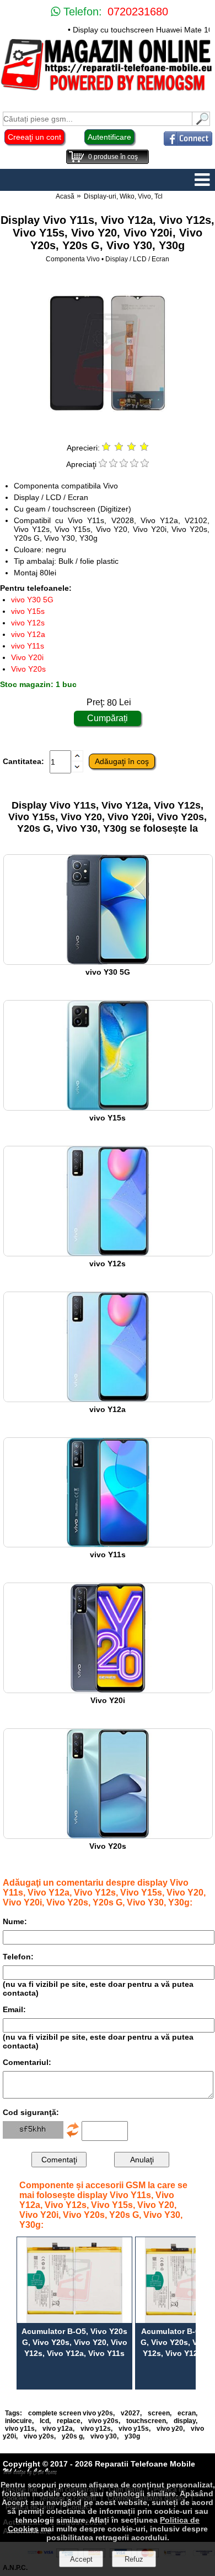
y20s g (72, 2436)
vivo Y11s (28, 646)
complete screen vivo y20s (71, 2413)
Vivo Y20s (28, 669)
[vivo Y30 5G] (108, 962)
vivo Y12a (28, 634)
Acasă (65, 196)
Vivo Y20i (27, 657)
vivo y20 (170, 2429)
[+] (77, 759)
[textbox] (98, 119)
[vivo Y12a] (108, 1399)
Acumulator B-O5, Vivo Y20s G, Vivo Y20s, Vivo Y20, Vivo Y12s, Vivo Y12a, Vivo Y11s (74, 2342)
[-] (77, 770)
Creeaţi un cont (34, 137)
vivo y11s (20, 2429)
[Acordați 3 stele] (124, 464)
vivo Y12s (28, 623)
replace (69, 2421)
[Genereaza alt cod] (73, 2136)
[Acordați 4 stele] (134, 464)
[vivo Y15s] (108, 1108)
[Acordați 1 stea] (103, 464)
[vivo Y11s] (108, 1544)
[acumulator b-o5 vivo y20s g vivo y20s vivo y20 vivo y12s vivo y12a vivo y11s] (74, 2280)
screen (159, 2413)
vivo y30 (104, 2436)
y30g (132, 2436)
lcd (44, 2421)
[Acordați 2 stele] (113, 464)
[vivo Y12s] (108, 1253)
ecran (187, 2413)
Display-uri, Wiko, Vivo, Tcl (123, 196)
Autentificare (109, 137)
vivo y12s (96, 2429)
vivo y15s (134, 2429)
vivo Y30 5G (32, 600)
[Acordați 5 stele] (145, 464)
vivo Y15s (28, 611)
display (185, 2421)
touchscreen (146, 2421)
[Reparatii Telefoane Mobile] (108, 90)
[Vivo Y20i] (108, 1690)
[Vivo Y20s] (108, 1836)
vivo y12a (58, 2429)
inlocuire (18, 2421)
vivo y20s (103, 2421)
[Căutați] (201, 123)
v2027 (130, 2413)
